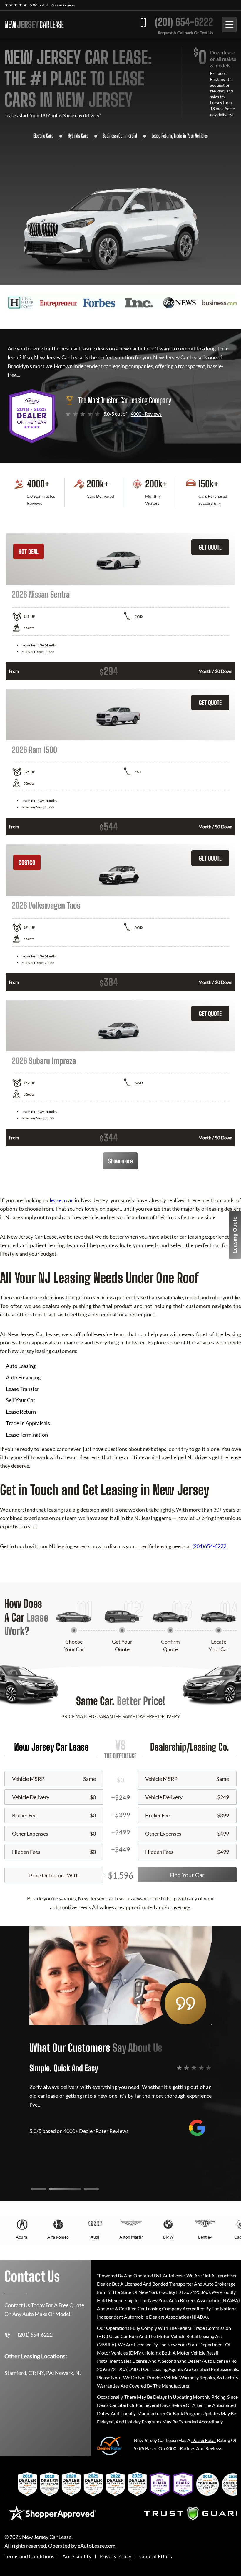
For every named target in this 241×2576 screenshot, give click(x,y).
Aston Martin (132, 2237)
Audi (95, 2237)
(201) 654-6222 (184, 22)
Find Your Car (187, 1875)
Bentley (205, 2237)
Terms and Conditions (29, 2556)
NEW (34, 24)
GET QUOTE (210, 547)
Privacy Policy (115, 2556)
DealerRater (204, 2440)
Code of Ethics (156, 2556)
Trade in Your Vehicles (191, 136)
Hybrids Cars (78, 136)
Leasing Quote (235, 1235)
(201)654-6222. (210, 1546)
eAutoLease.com (97, 2546)
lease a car (61, 1200)
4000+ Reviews (63, 5)
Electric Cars (43, 136)
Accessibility (77, 2556)
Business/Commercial (120, 136)
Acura (21, 2237)
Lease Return (162, 136)
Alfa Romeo (58, 2237)
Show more (120, 1161)
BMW (168, 2237)
